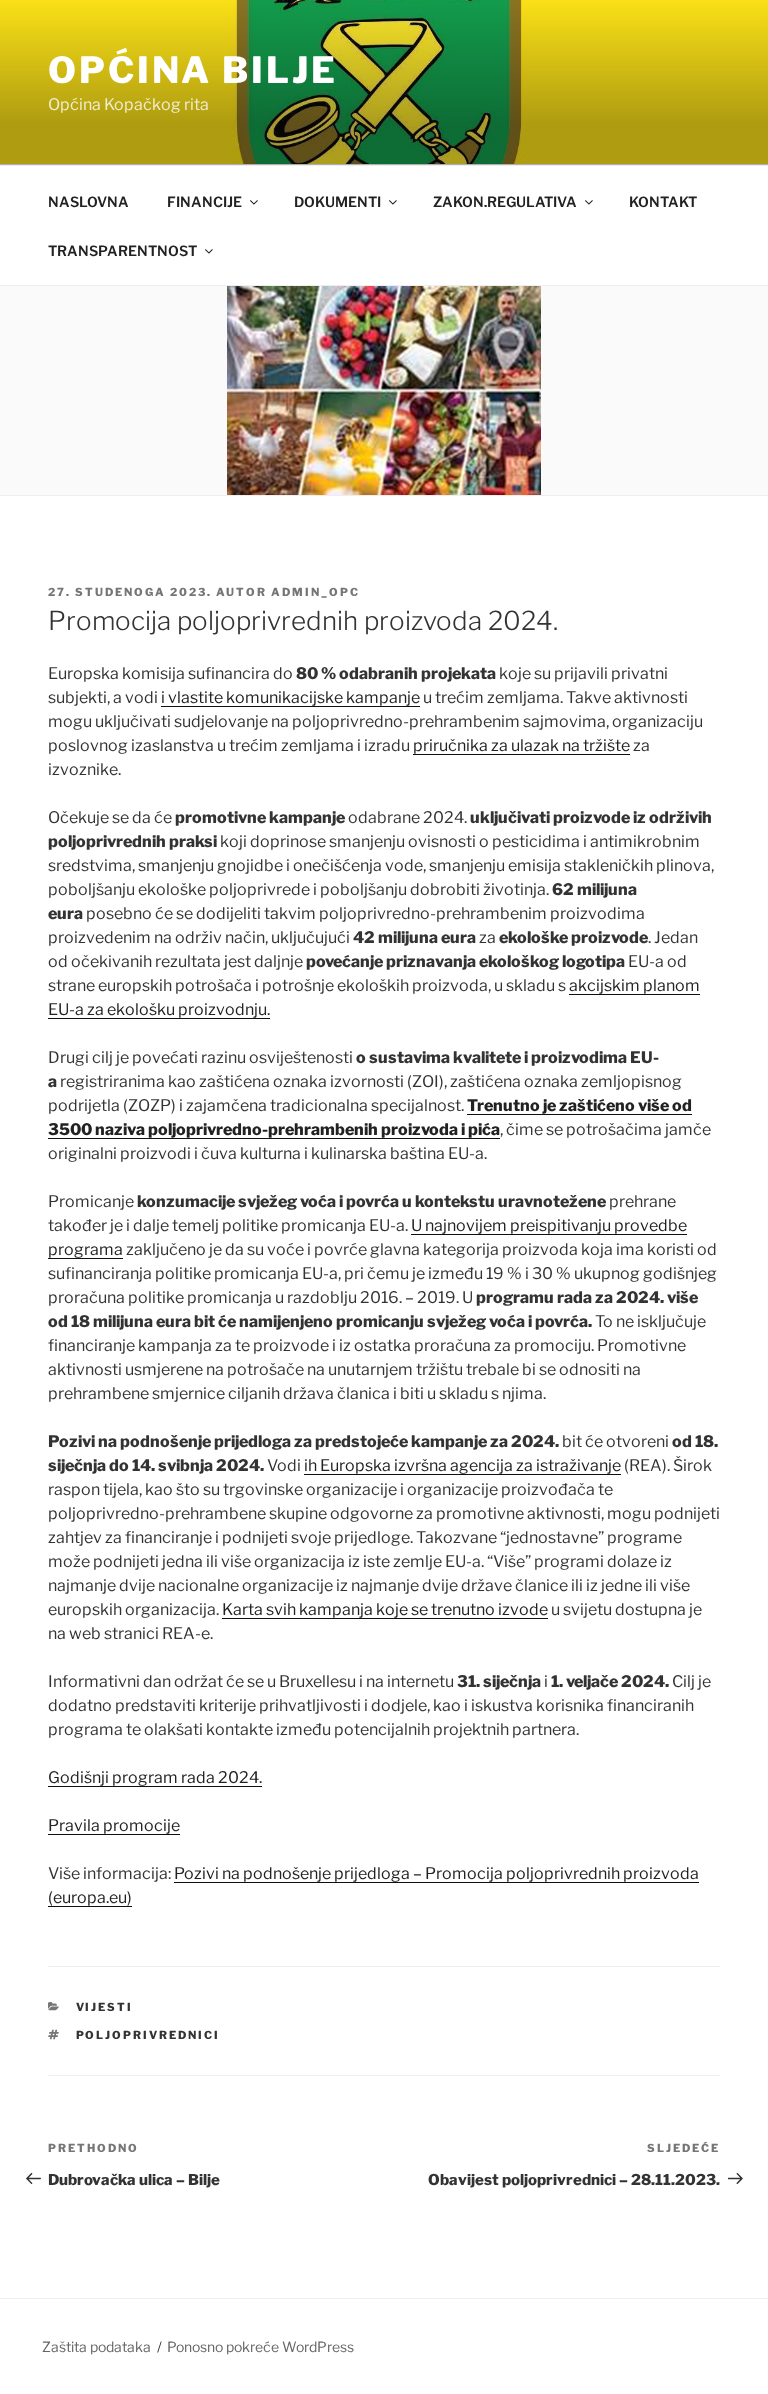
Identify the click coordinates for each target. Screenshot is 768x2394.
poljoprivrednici (148, 2035)
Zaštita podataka (96, 2346)
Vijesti (105, 2007)
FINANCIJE (204, 201)
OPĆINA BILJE (193, 70)
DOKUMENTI (337, 201)
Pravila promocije (114, 1825)
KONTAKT (663, 201)
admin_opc (315, 592)
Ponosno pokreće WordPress (260, 2346)
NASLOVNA (88, 201)
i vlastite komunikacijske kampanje (290, 697)
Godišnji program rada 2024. (155, 1777)
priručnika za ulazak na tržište (521, 745)
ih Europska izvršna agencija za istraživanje (462, 1465)
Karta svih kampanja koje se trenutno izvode (385, 1609)
